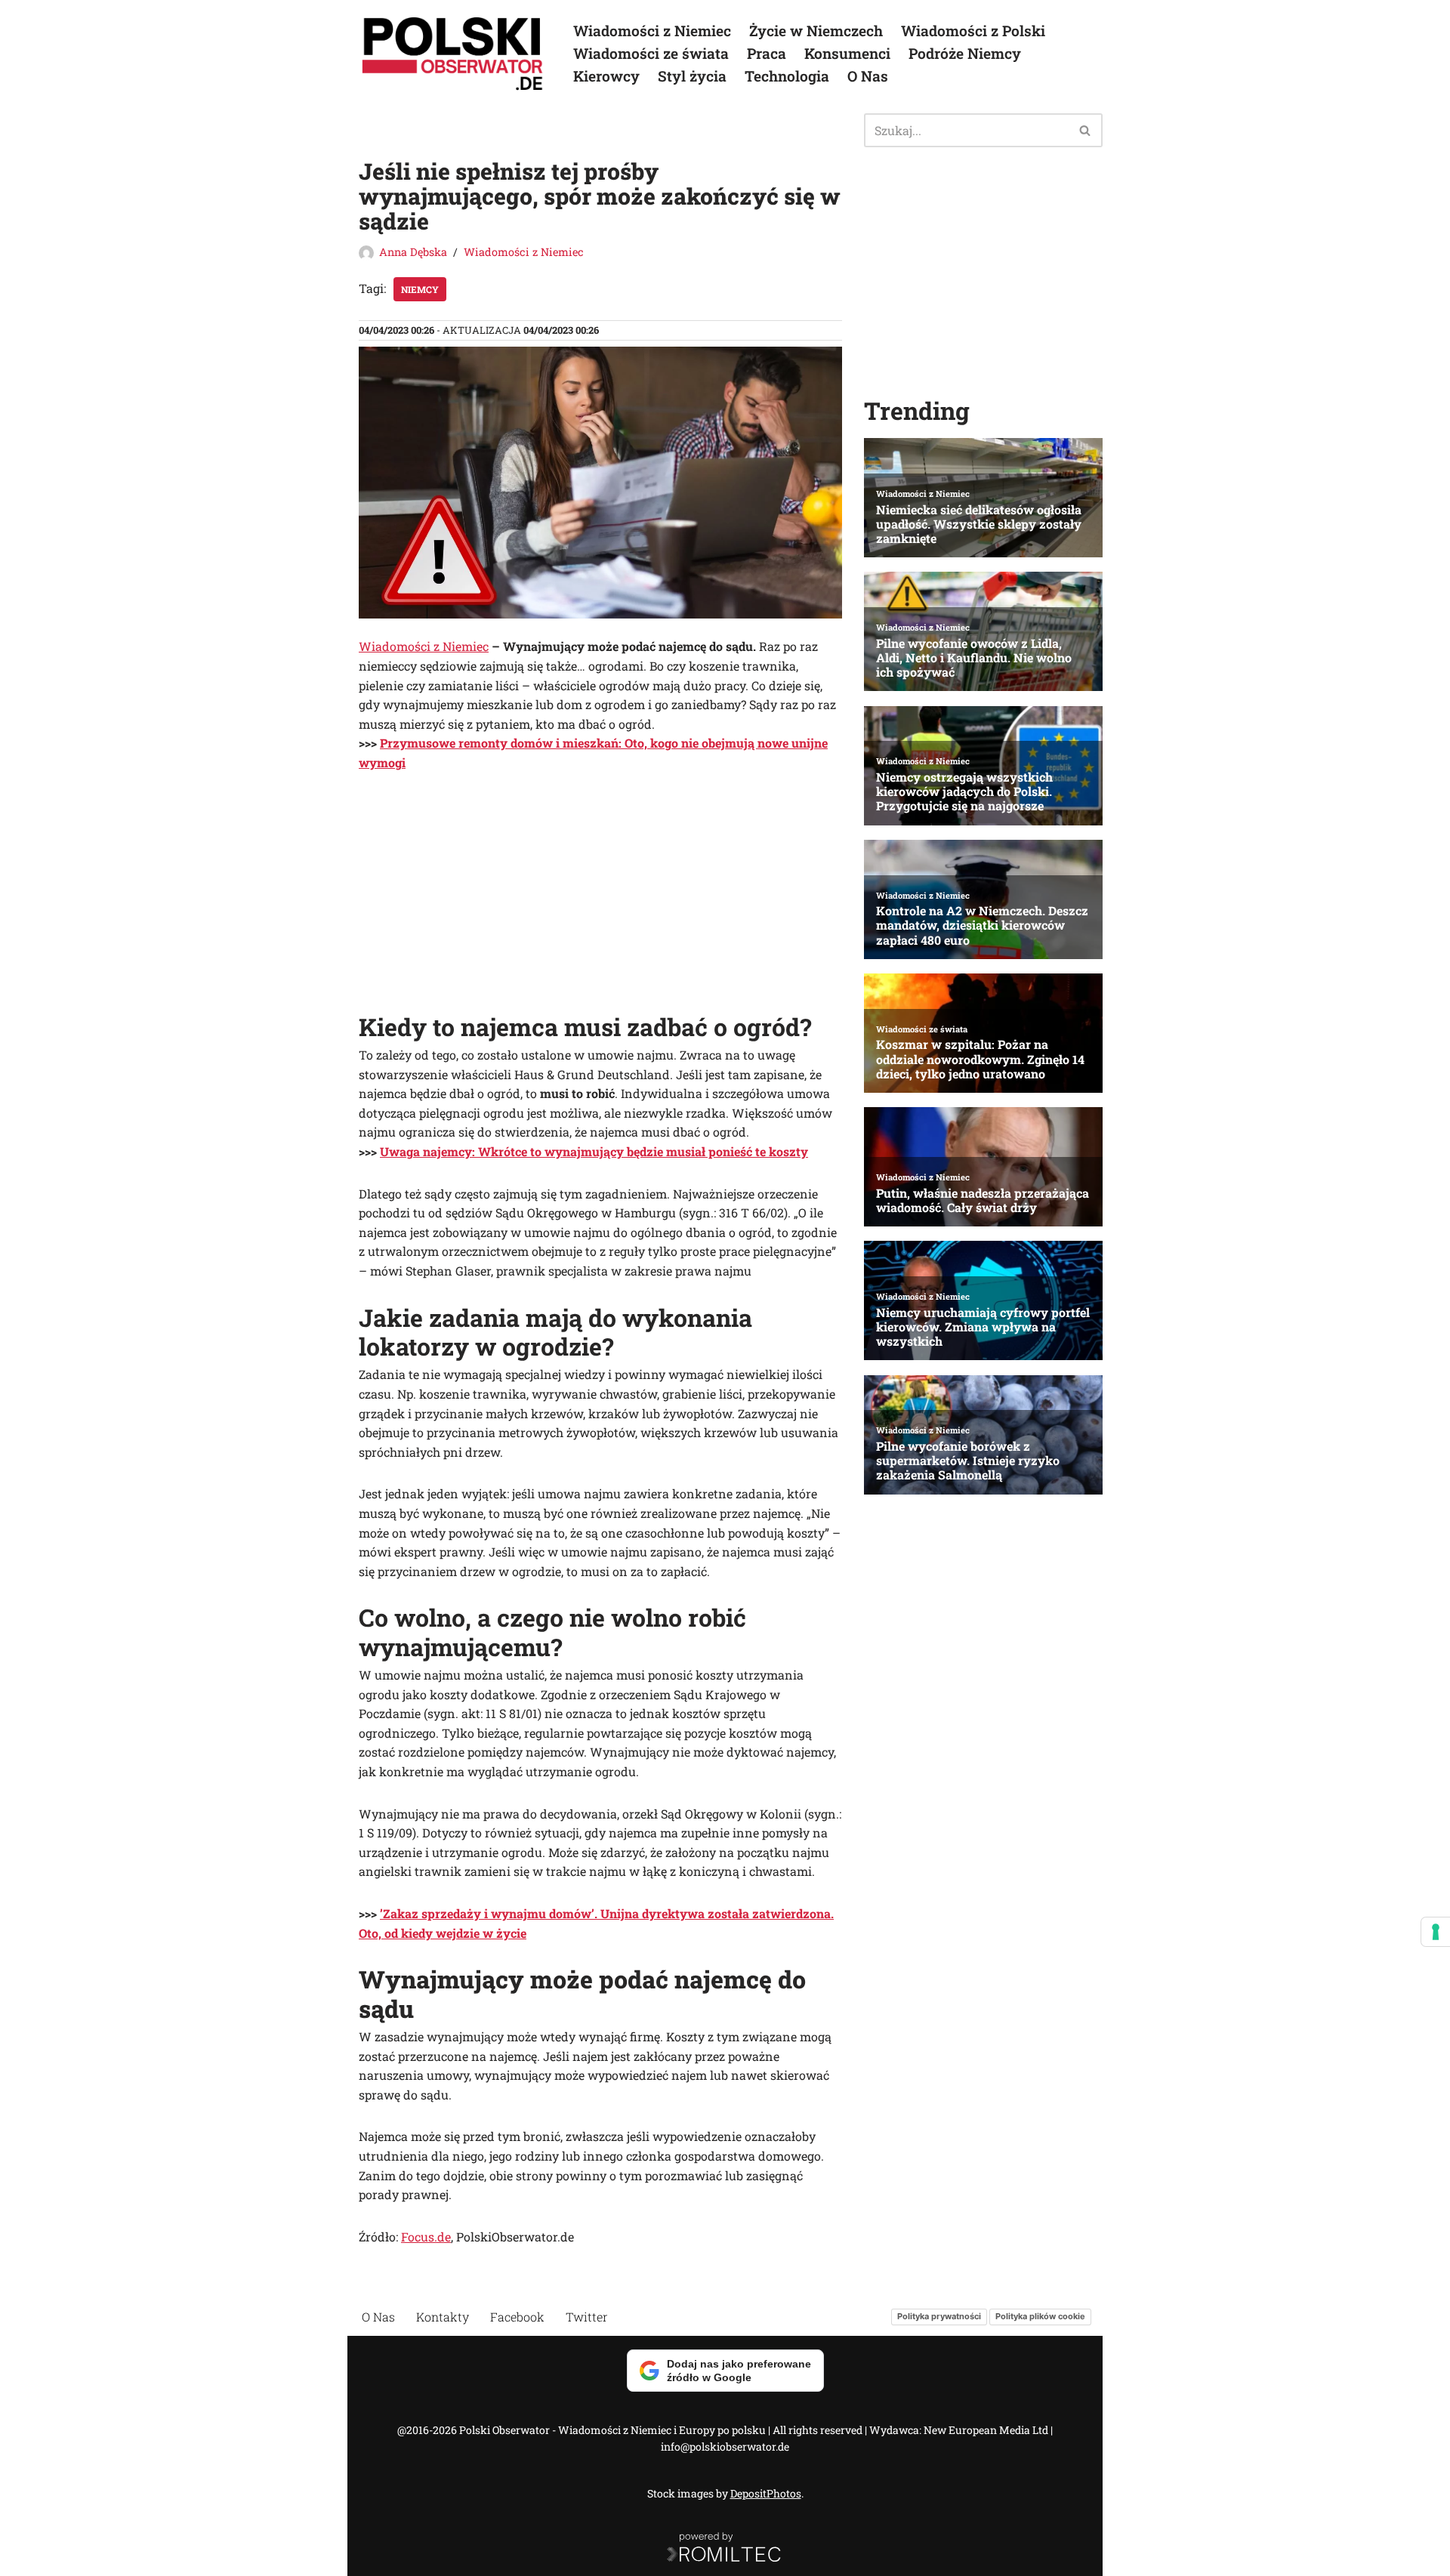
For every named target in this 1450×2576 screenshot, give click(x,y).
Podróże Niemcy (965, 53)
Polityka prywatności (939, 2317)
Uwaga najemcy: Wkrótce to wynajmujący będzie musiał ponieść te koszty (594, 1151)
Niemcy (420, 289)
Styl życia (692, 76)
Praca (767, 53)
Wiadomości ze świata (651, 53)
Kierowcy (606, 76)
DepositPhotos (766, 2493)
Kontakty (443, 2317)
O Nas (868, 76)
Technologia (787, 76)
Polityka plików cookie (1040, 2317)
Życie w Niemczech (816, 31)
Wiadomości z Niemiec (652, 31)
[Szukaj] (1086, 130)
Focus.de (426, 2237)
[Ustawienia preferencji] (1436, 1932)
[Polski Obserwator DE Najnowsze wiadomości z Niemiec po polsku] (453, 54)
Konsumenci (847, 53)
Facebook (517, 2317)
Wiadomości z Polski (973, 31)
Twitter (587, 2317)
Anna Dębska (413, 252)
